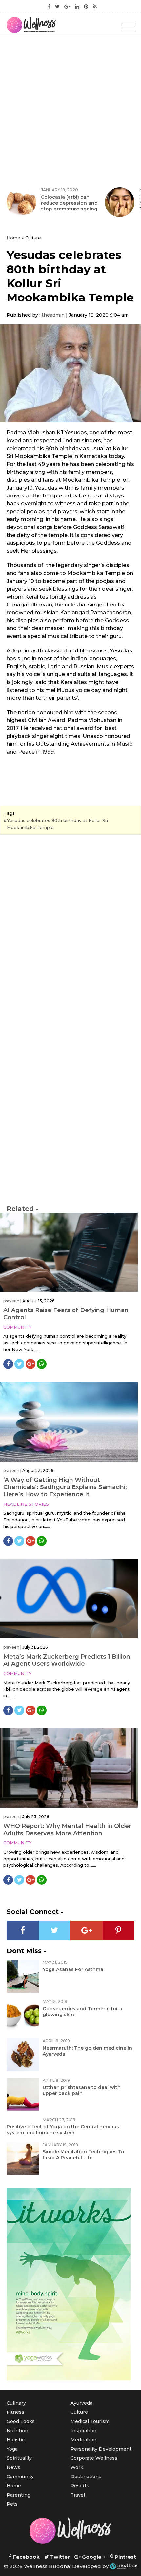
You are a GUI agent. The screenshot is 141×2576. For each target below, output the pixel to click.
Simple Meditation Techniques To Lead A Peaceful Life (83, 2155)
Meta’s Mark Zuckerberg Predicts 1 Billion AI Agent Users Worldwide (67, 1660)
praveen (11, 1301)
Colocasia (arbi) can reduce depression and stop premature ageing (69, 203)
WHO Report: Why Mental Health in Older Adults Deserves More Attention (67, 1830)
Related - (22, 1209)
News (13, 2467)
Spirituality (19, 2458)
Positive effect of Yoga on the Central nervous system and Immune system (63, 2130)
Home (13, 238)
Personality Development (101, 2449)
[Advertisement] (70, 110)
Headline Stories (26, 1504)
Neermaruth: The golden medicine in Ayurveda (87, 2051)
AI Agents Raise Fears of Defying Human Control (66, 1314)
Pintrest (125, 2557)
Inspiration (83, 2431)
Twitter (59, 2557)
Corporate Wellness (94, 2458)
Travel (78, 2495)
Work (77, 2467)
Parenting (19, 2495)
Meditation (83, 2440)
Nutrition (17, 2431)
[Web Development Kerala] (124, 2566)
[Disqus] (70, 930)
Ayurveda (81, 2403)
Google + (93, 2557)
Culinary (16, 2403)
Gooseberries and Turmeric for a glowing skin (82, 2012)
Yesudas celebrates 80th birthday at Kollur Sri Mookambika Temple (57, 824)
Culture (79, 2412)
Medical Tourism (90, 2421)
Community (18, 1327)
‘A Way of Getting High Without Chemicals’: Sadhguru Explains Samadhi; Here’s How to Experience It (65, 1487)
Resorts (80, 2486)
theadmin (53, 315)
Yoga (12, 2449)
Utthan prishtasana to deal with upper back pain (82, 2090)
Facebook (26, 2557)
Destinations (86, 2477)
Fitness (15, 2412)
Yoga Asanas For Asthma (73, 1969)
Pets (12, 2504)
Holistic (16, 2440)
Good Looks (21, 2421)
